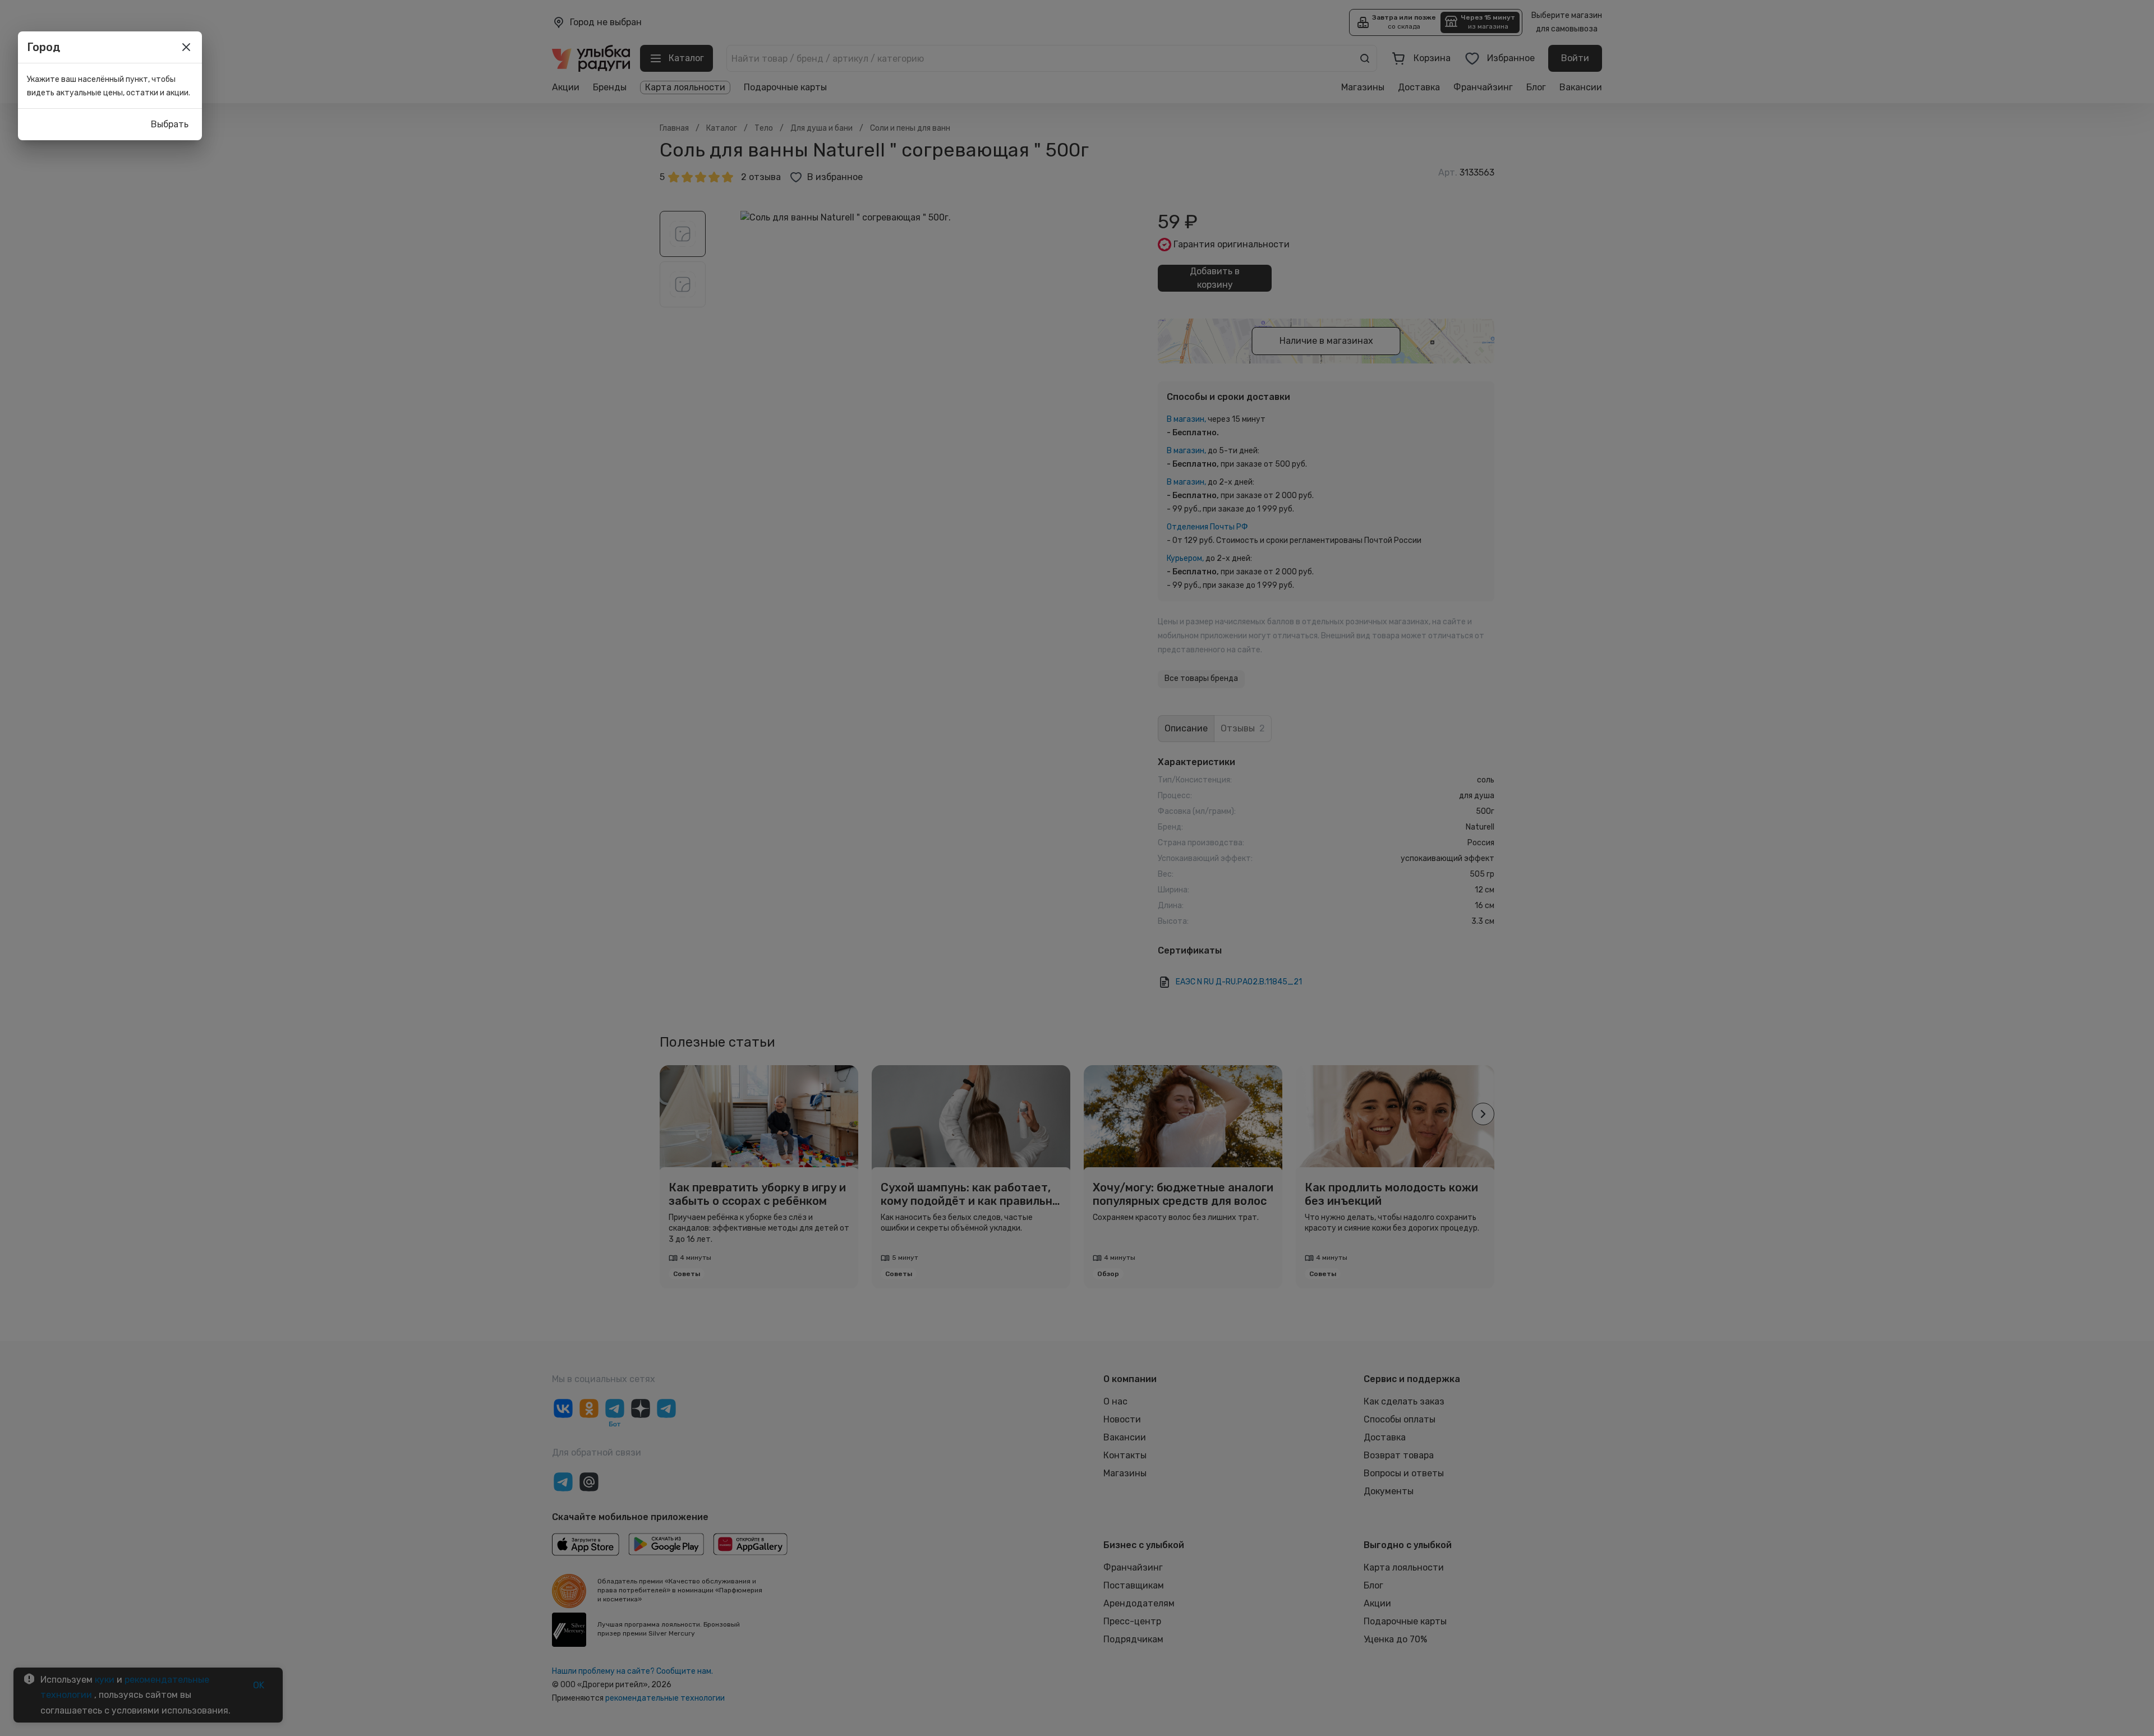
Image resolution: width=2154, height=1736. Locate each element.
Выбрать (170, 124)
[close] (186, 47)
